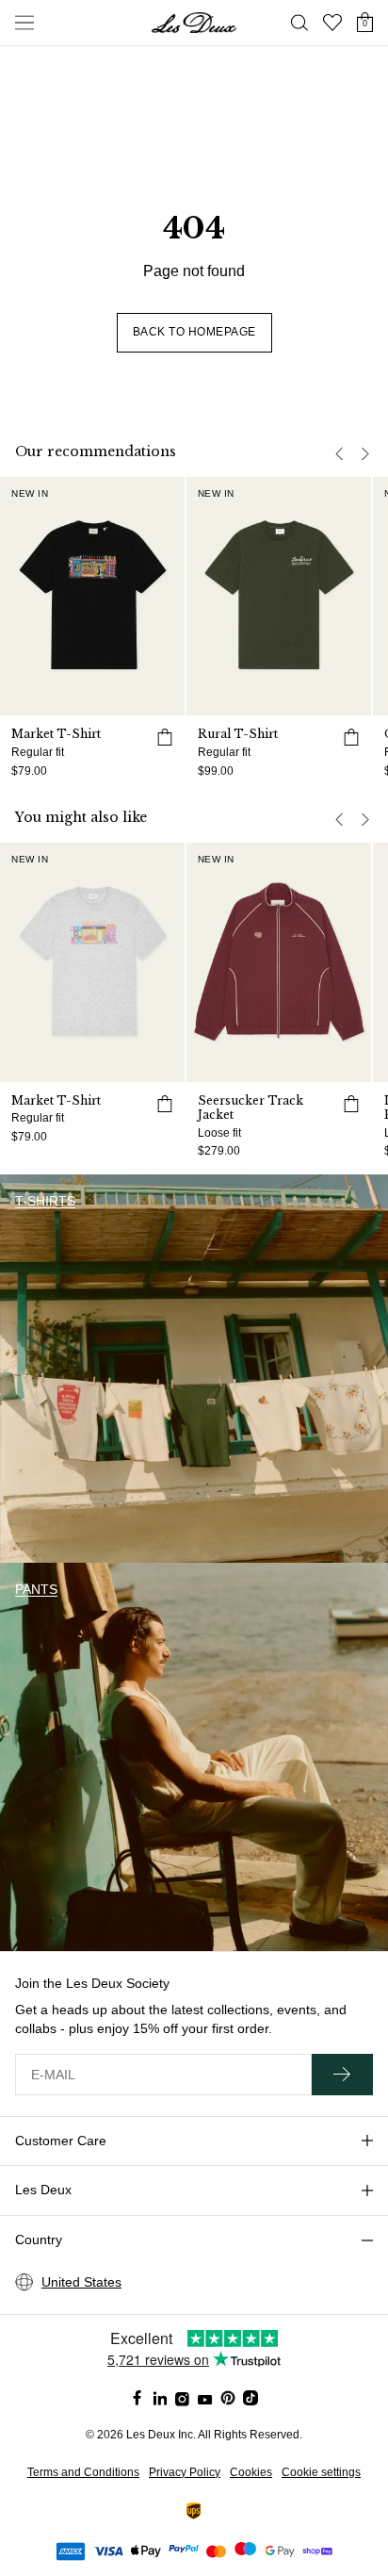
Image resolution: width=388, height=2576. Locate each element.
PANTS (36, 1589)
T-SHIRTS (45, 1201)
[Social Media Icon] (137, 2398)
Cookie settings (321, 2472)
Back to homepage (194, 332)
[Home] (194, 23)
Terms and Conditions (83, 2472)
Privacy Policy (185, 2472)
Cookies (251, 2472)
